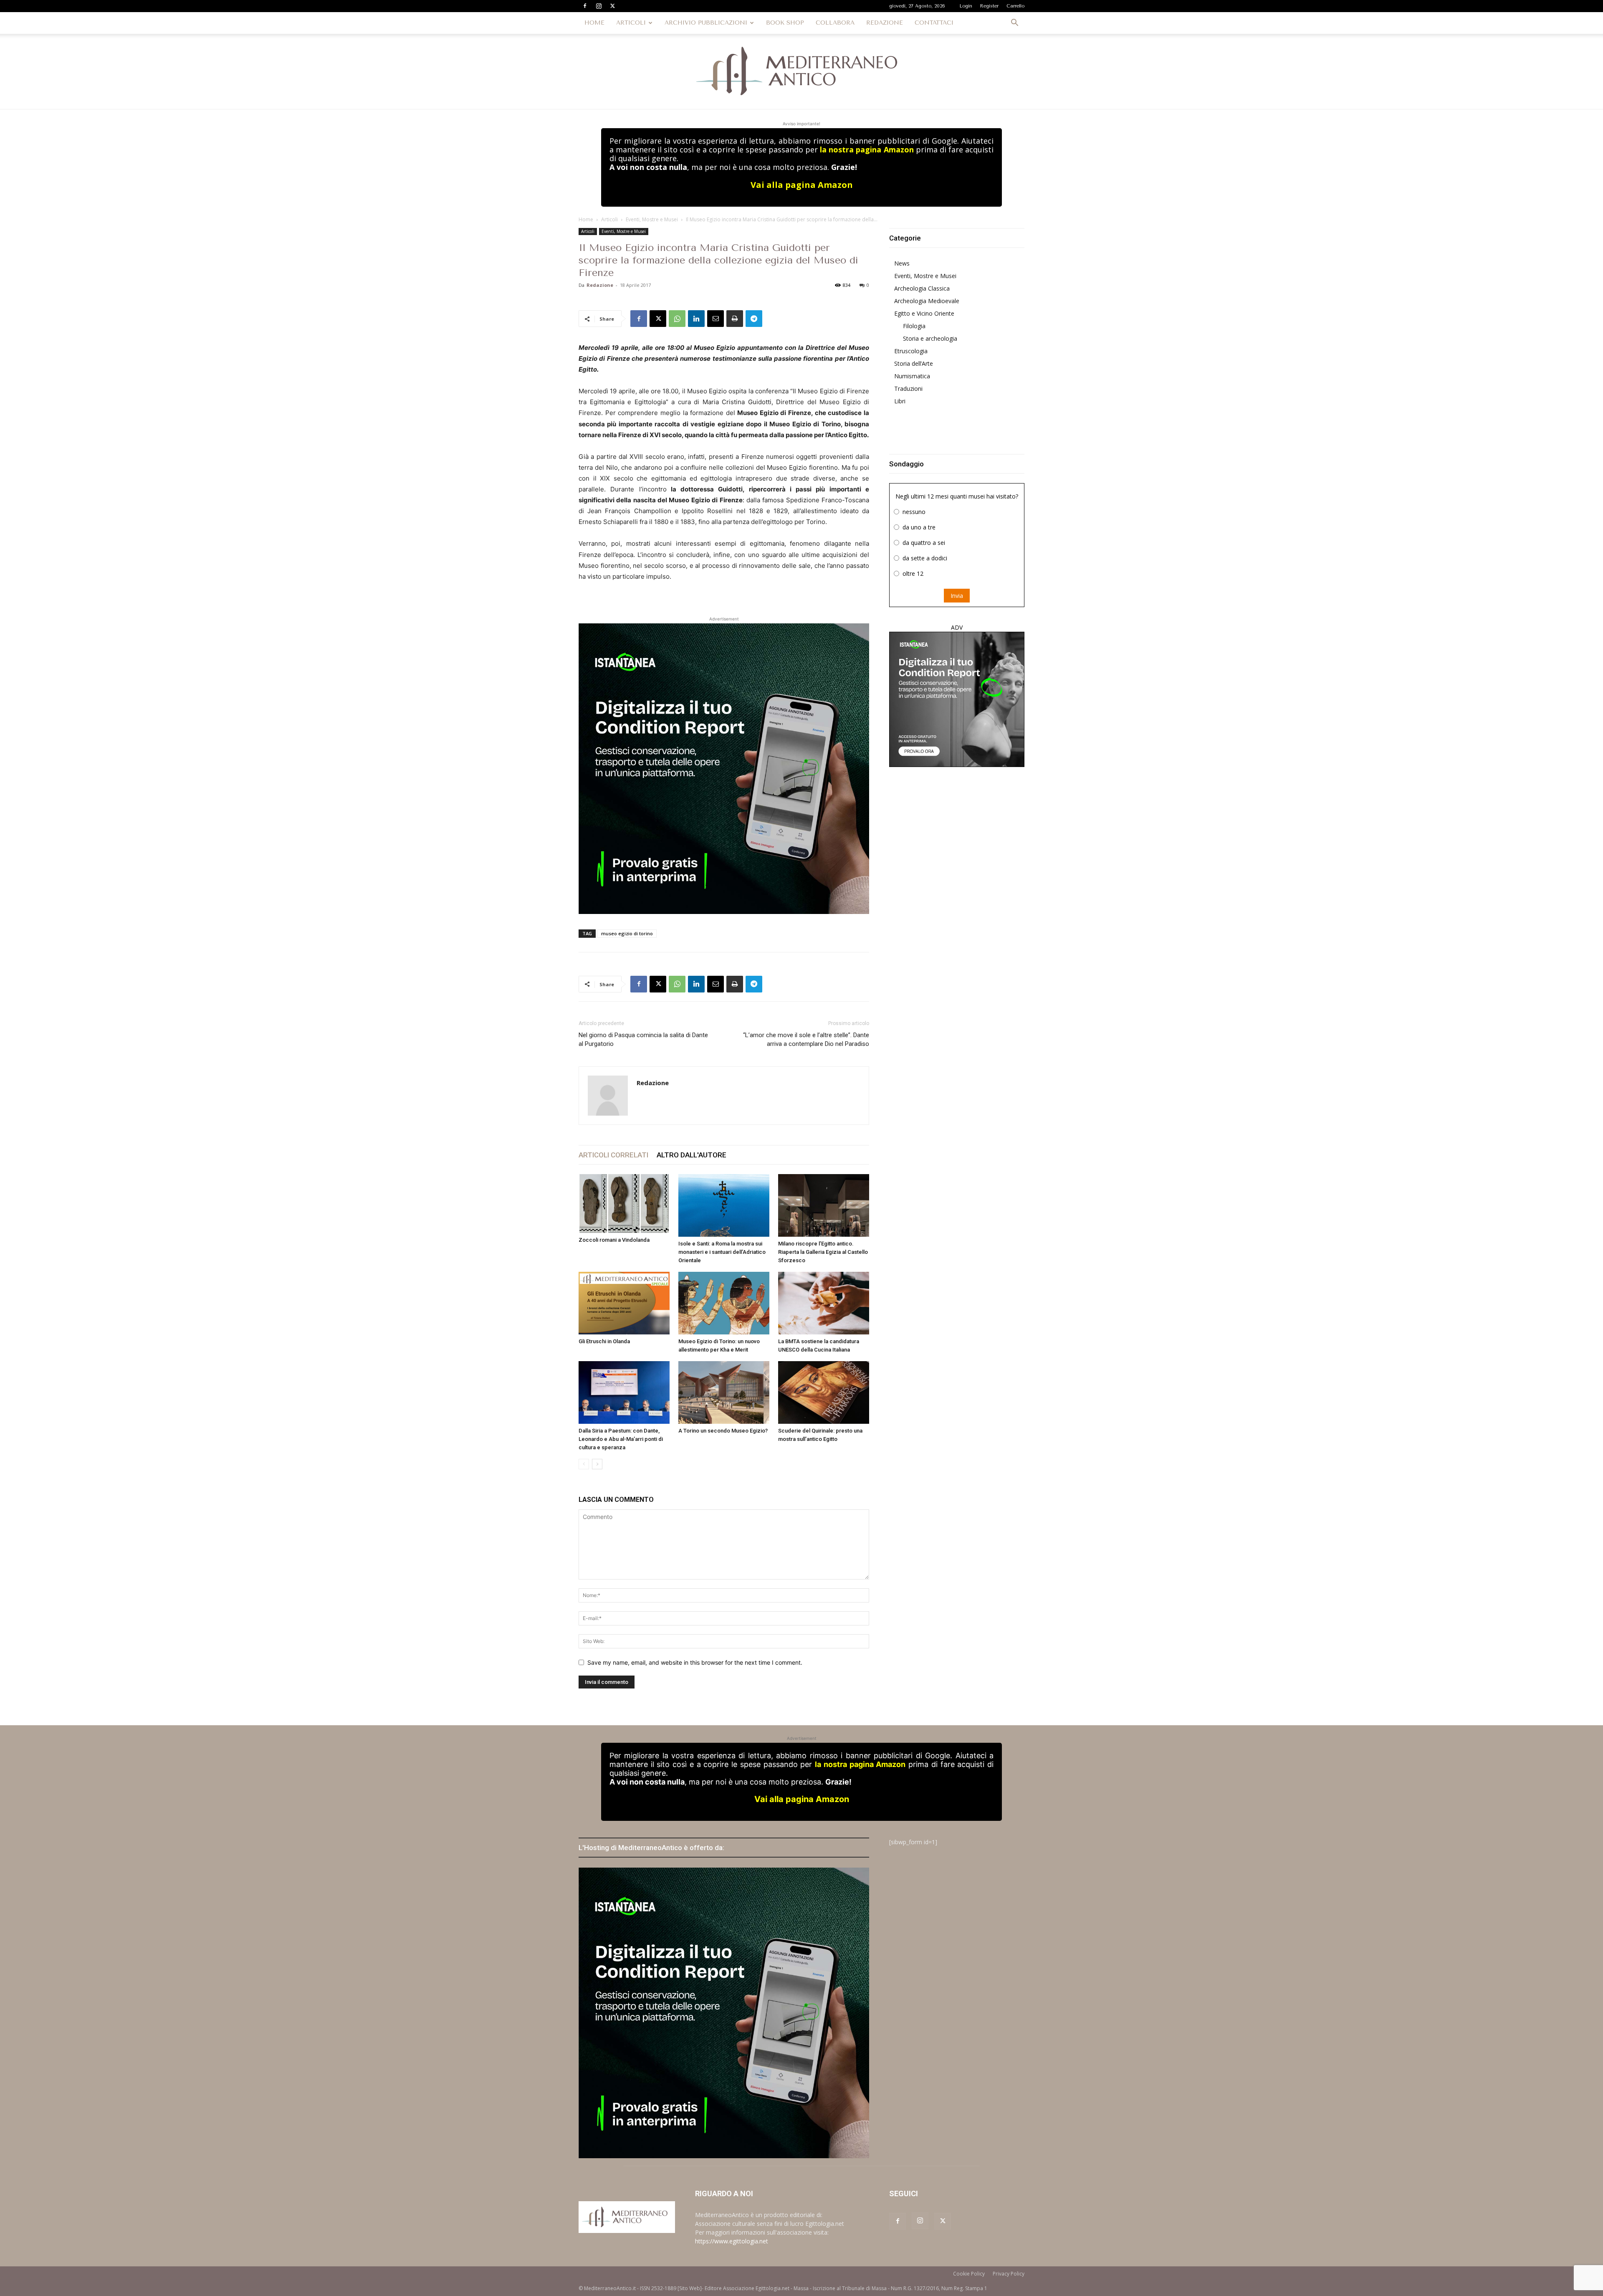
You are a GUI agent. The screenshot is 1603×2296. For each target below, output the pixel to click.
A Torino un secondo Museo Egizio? (723, 1431)
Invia (957, 596)
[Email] (716, 319)
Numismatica (912, 376)
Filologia (914, 326)
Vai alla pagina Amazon (802, 185)
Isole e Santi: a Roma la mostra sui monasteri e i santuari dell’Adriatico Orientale (722, 1252)
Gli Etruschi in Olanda (604, 1341)
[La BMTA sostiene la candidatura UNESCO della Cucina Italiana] (824, 1303)
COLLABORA (835, 23)
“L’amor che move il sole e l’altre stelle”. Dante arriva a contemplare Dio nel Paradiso (806, 1039)
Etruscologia (911, 351)
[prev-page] (584, 1464)
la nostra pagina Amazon (867, 149)
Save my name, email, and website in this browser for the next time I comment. (695, 1662)
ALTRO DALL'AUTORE (692, 1155)
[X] (612, 6)
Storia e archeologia (930, 338)
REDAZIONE (885, 23)
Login (966, 6)
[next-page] (597, 1464)
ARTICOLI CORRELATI (613, 1155)
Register (989, 6)
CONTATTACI (934, 23)
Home (586, 219)
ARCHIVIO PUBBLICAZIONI (706, 23)
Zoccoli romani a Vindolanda (614, 1240)
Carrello (1015, 6)
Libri (900, 401)
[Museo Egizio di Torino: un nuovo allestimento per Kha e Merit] (724, 1303)
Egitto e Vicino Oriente (924, 313)
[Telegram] (754, 319)
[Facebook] (585, 6)
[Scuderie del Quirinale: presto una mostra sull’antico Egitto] (824, 1392)
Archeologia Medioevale (927, 301)
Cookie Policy (969, 2274)
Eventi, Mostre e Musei (652, 219)
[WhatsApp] (677, 319)
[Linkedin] (696, 319)
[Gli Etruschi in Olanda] (624, 1303)
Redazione (600, 285)
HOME (594, 23)
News (902, 263)
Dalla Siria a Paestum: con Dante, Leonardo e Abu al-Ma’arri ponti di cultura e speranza (621, 1439)
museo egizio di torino (627, 933)
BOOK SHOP (785, 23)
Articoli (609, 219)
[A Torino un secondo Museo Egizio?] (724, 1392)
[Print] (735, 319)
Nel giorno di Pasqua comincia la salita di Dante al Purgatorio (643, 1039)
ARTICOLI (631, 23)
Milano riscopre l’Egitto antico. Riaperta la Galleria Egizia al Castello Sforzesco (823, 1252)
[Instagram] (599, 6)
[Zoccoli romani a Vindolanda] (624, 1204)
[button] (1014, 24)
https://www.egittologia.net (732, 2241)
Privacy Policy (1009, 2274)
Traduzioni (908, 389)
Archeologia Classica (922, 288)
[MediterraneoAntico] (801, 71)
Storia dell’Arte (914, 363)
